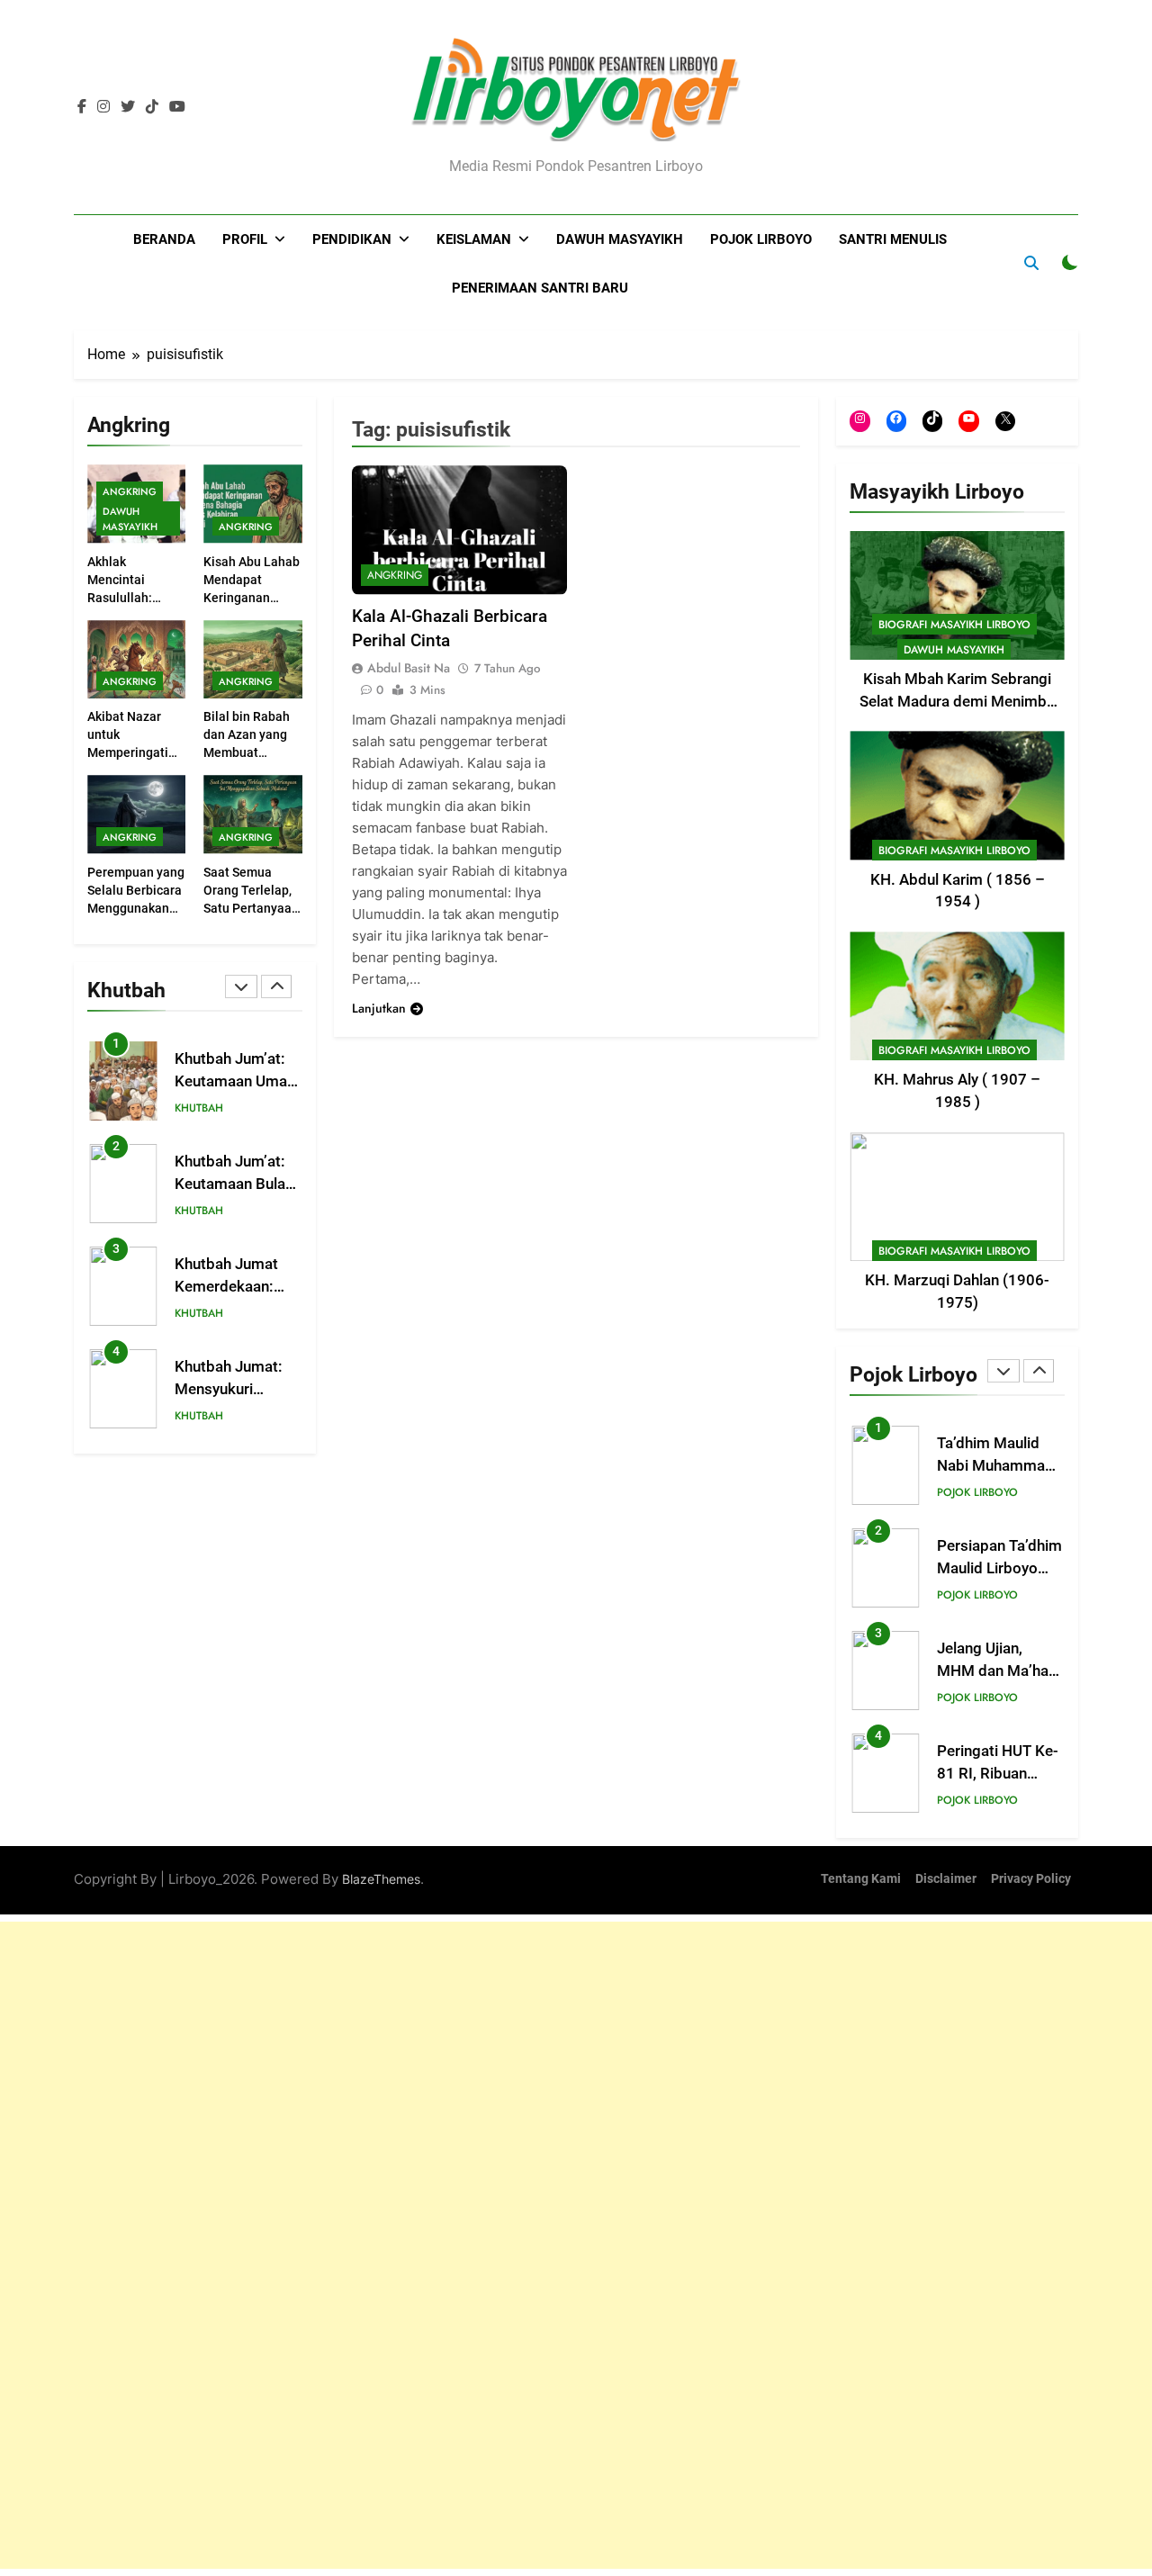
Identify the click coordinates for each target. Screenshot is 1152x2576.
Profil (245, 239)
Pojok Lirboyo (761, 239)
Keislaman (474, 239)
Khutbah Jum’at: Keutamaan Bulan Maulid (234, 1184)
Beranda (164, 239)
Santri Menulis (893, 239)
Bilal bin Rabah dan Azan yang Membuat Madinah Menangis (247, 752)
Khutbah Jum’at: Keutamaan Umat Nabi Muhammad (234, 1081)
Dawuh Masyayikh (620, 239)
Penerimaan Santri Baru (540, 288)
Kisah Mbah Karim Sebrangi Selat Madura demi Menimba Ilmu (957, 702)
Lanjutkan (379, 1008)
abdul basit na (409, 668)
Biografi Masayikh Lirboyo (954, 625)
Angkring (130, 491)
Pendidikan (352, 239)
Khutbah (199, 1108)
